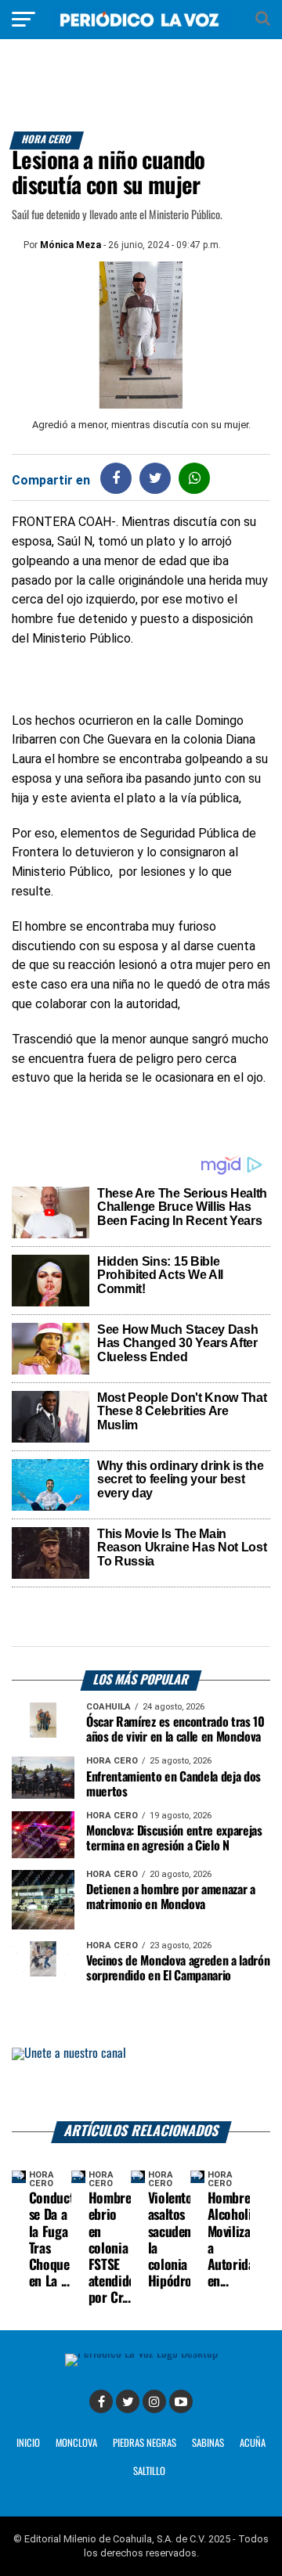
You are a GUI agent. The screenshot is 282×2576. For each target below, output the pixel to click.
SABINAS (208, 2443)
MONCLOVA (76, 2443)
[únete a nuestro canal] (141, 2085)
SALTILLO (149, 2472)
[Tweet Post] (155, 478)
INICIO (28, 2443)
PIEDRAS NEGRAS (145, 2443)
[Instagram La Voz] (154, 2401)
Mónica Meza (70, 245)
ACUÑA (253, 2443)
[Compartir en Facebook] (116, 478)
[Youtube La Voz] (181, 2401)
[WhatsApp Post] (195, 478)
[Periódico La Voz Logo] (141, 27)
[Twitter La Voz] (128, 2401)
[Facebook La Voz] (101, 2401)
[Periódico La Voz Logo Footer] (141, 2353)
